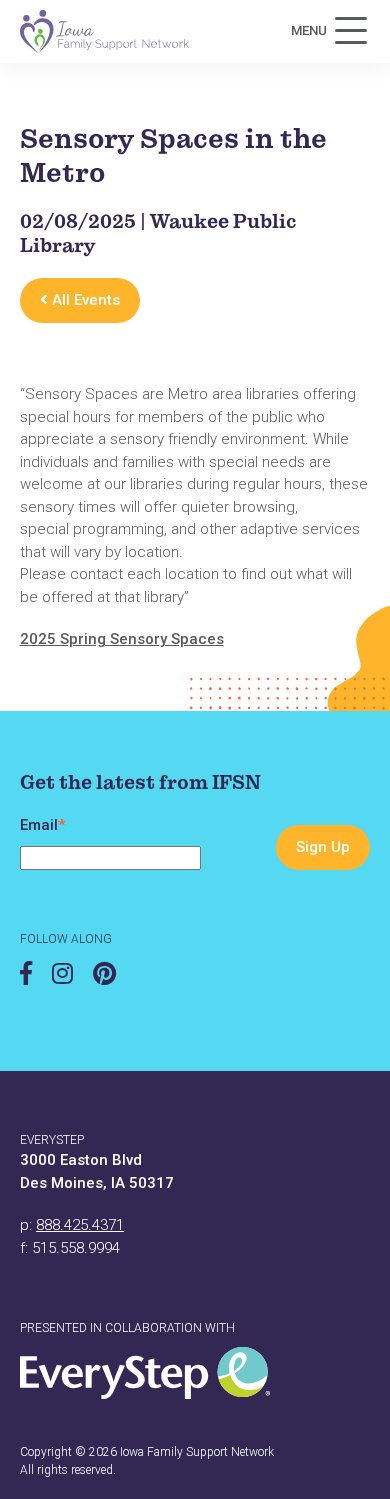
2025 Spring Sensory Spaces (122, 639)
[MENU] (351, 31)
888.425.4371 (80, 1225)
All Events (84, 300)
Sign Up (323, 847)
